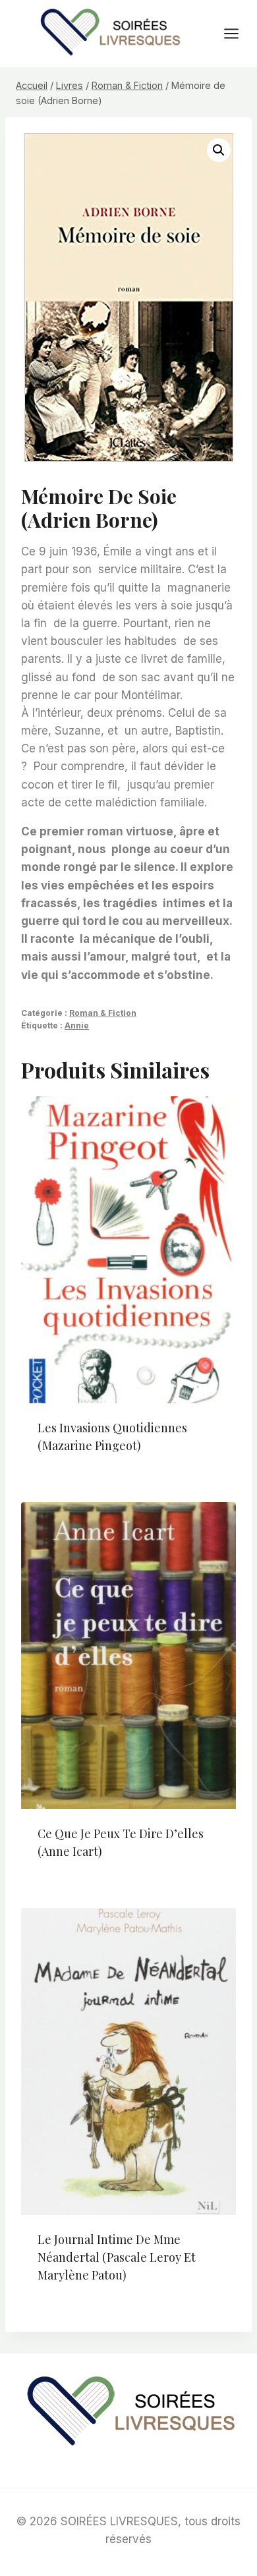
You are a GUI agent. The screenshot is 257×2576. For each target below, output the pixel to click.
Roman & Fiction (103, 1013)
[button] (219, 150)
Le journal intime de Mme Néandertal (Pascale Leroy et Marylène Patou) (117, 2257)
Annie (77, 1025)
